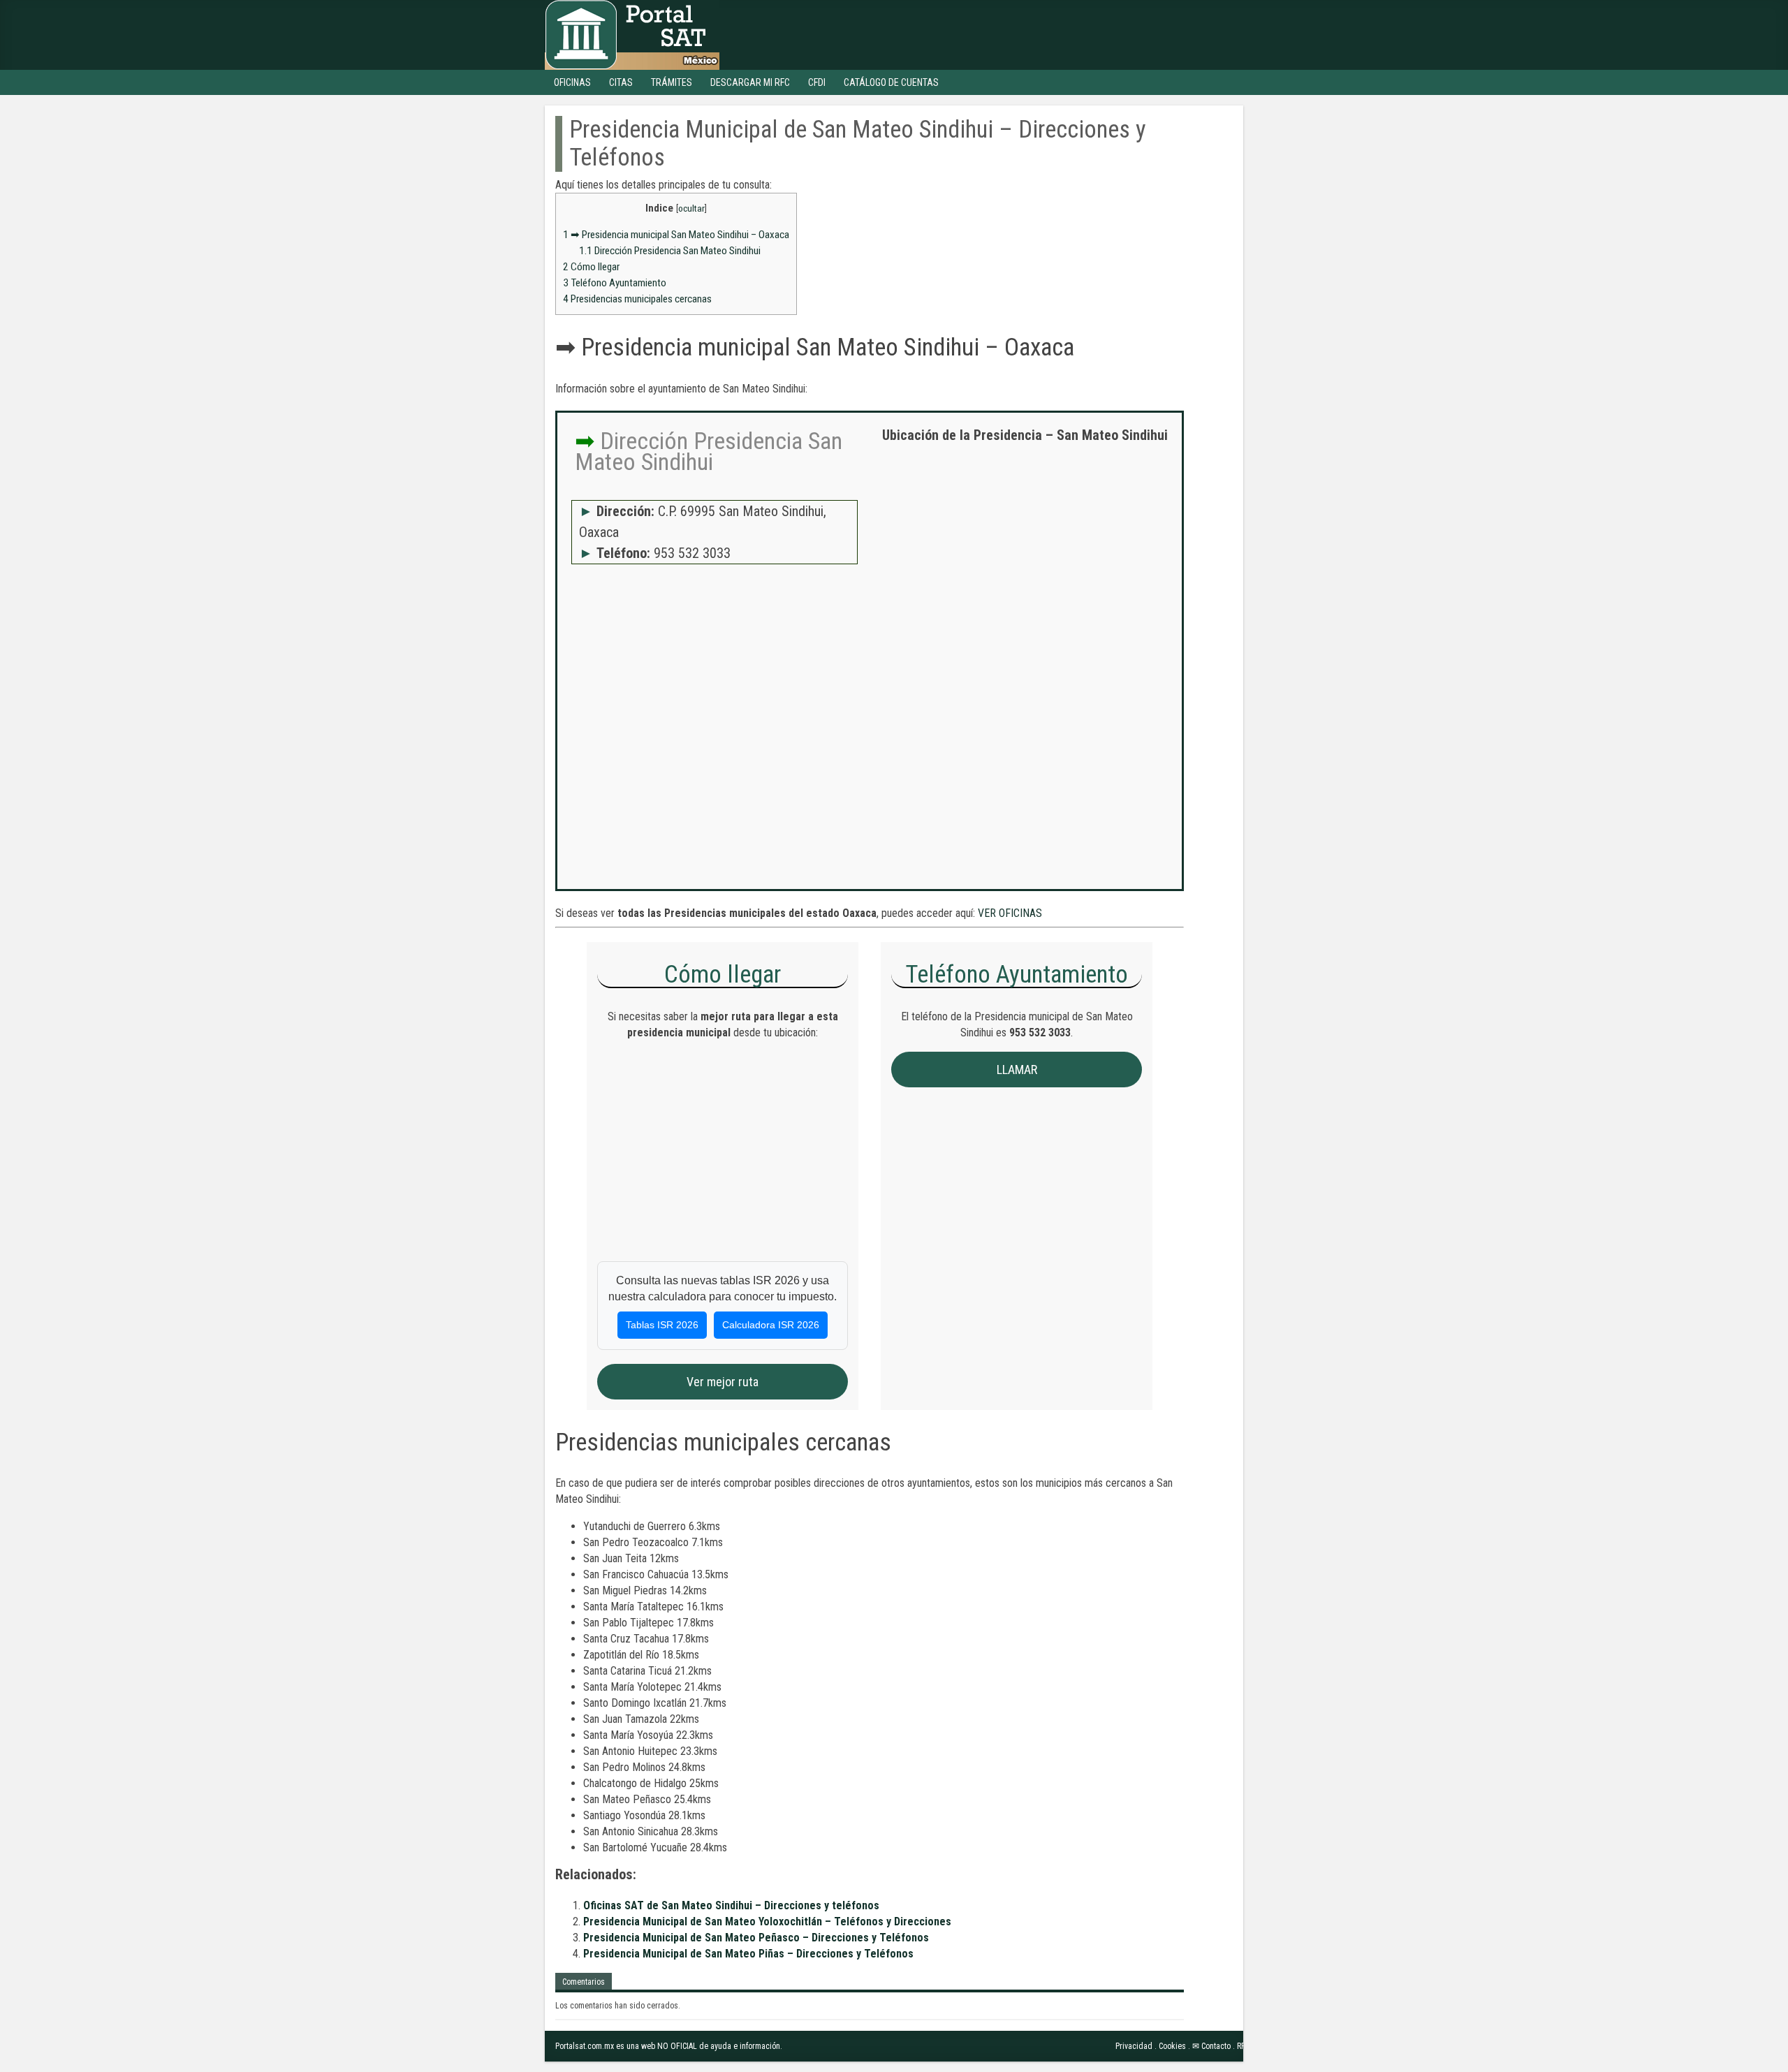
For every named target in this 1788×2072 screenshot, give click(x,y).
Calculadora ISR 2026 (771, 1325)
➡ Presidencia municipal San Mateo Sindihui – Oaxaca (676, 235)
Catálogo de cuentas (891, 82)
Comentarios (584, 1982)
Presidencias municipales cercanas (637, 299)
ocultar (691, 208)
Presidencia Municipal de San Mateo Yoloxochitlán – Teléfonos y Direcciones (767, 1922)
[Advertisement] (1025, 555)
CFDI (817, 82)
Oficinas (572, 82)
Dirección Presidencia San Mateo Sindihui (670, 251)
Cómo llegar (591, 267)
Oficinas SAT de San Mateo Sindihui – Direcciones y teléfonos (731, 1905)
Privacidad (1134, 2046)
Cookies (1172, 2046)
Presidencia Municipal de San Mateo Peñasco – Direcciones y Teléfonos (756, 1938)
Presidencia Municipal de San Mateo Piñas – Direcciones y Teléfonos (748, 1954)
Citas (621, 82)
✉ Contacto (1211, 2046)
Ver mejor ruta (723, 1382)
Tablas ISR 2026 (662, 1325)
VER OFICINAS (1010, 913)
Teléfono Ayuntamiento (615, 283)
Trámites (672, 82)
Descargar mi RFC (750, 82)
